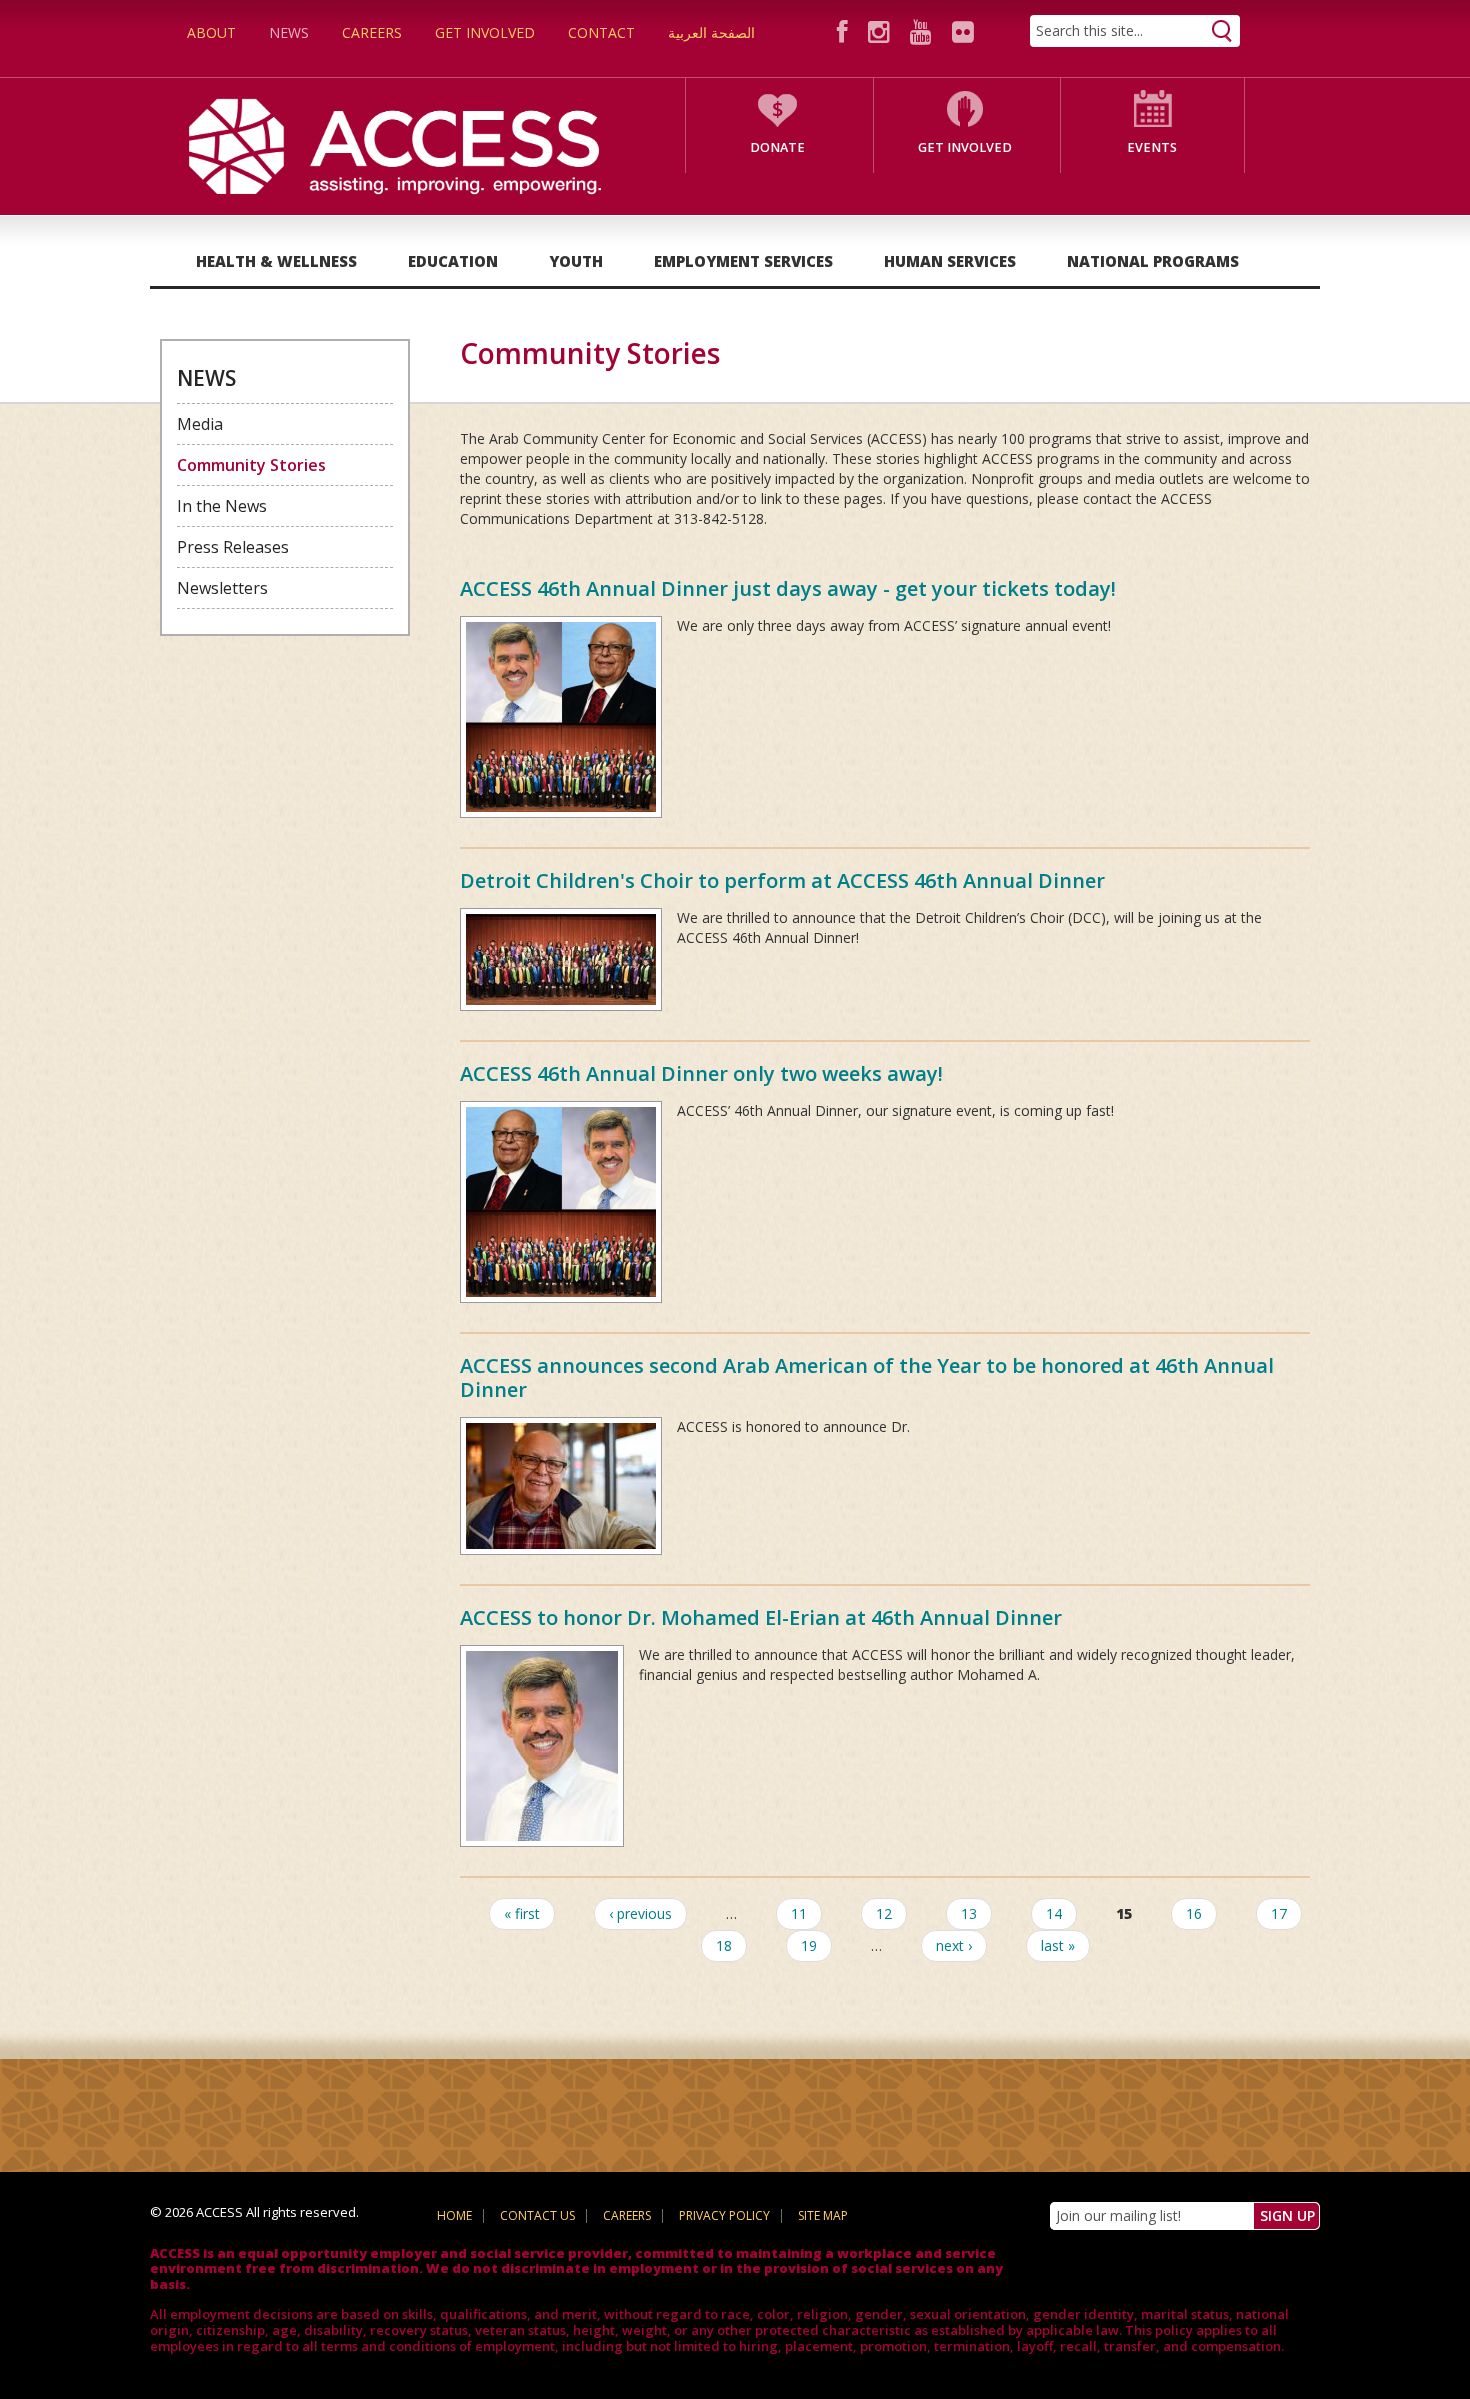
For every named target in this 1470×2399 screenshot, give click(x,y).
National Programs (1153, 261)
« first (522, 1913)
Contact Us (537, 2215)
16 (1194, 1913)
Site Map (823, 2215)
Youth (576, 261)
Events (1152, 147)
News (289, 32)
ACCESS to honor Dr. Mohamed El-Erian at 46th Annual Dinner (761, 1617)
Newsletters (222, 588)
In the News (222, 506)
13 (969, 1913)
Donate (777, 147)
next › (954, 1945)
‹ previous (640, 1913)
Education (453, 261)
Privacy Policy (724, 2215)
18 (724, 1945)
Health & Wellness (276, 261)
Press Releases (233, 547)
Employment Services (743, 261)
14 (1054, 1913)
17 (1279, 1913)
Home (454, 2215)
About (211, 32)
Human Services (950, 261)
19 (809, 1945)
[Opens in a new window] (845, 31)
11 (799, 1913)
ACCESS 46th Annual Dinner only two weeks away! (701, 1073)
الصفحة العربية (711, 32)
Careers (372, 32)
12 (884, 1913)
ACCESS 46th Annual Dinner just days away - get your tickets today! (788, 588)
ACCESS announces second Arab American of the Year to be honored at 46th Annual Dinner (867, 1377)
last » (1058, 1945)
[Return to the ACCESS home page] (395, 144)
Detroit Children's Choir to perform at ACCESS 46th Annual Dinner (782, 880)
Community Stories (251, 465)
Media (200, 424)
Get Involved (485, 32)
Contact (601, 32)
